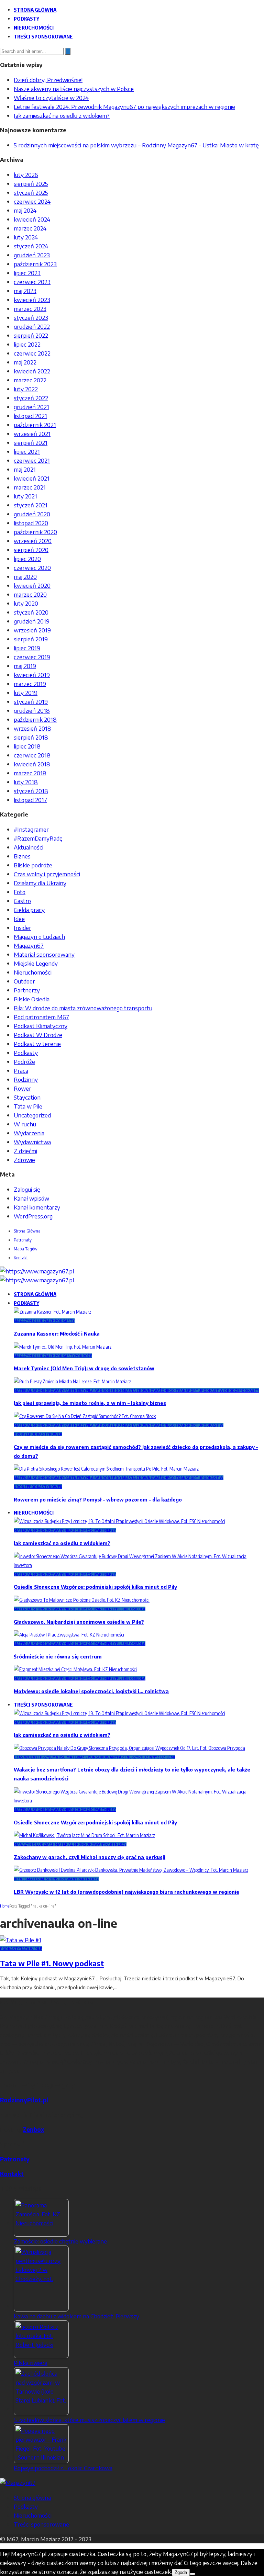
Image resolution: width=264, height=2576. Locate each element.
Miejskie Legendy (36, 963)
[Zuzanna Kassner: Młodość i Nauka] (52, 1312)
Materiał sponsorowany (44, 954)
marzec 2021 (30, 487)
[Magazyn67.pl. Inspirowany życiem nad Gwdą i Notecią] (37, 1271)
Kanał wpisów (31, 1198)
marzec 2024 (30, 228)
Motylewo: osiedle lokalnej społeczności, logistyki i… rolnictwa (91, 1691)
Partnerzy (27, 990)
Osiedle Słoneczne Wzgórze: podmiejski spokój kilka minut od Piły (95, 1587)
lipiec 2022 (27, 344)
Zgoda (181, 2572)
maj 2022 (25, 362)
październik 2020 (35, 532)
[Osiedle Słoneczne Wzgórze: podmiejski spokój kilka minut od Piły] (139, 1565)
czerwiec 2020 (32, 567)
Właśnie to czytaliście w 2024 (51, 98)
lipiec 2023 (27, 273)
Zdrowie (24, 1160)
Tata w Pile (28, 1106)
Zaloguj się (27, 1189)
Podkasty (26, 19)
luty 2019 (26, 693)
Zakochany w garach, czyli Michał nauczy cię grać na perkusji (90, 1857)
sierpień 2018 (31, 737)
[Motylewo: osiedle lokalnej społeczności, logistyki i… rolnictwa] (75, 1669)
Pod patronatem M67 (41, 1017)
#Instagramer (31, 829)
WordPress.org (33, 1216)
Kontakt (21, 1258)
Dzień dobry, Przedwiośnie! (48, 80)
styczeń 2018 (31, 791)
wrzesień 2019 (32, 630)
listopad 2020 (31, 523)
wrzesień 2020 (33, 541)
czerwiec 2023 (32, 282)
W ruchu (25, 1124)
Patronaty (23, 1240)
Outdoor (24, 981)
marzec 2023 (30, 308)
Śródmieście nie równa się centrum (58, 1657)
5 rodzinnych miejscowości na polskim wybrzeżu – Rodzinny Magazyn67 (106, 145)
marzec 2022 (30, 380)
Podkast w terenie (37, 1044)
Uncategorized (32, 1115)
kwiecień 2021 (32, 478)
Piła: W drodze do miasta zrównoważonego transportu (83, 1008)
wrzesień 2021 (32, 434)
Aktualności (29, 847)
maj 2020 (25, 576)
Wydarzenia (29, 1133)
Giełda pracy (29, 910)
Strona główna (35, 10)
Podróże (24, 1061)
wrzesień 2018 (32, 728)
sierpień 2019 (31, 639)
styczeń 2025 (31, 192)
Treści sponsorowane (43, 36)
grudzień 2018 (32, 710)
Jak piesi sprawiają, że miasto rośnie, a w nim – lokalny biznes (90, 1403)
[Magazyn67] (18, 2483)
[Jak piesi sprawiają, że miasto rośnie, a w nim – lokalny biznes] (72, 1381)
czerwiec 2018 (32, 755)
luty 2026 (26, 175)
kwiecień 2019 (32, 675)
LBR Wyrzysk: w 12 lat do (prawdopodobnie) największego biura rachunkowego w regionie (126, 1892)
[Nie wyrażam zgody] (192, 2574)
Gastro (22, 901)
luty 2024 (26, 237)
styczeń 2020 (31, 612)
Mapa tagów (26, 1249)
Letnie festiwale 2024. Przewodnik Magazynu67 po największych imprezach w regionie (124, 106)
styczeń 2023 (31, 317)
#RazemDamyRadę (38, 838)
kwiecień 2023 (32, 300)
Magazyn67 (29, 945)
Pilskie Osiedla (32, 999)
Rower (23, 1088)
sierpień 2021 (31, 442)
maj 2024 (25, 210)
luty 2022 (26, 389)
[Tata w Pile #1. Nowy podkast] (21, 1940)
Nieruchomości (34, 27)
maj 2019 (25, 666)
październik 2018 (35, 719)
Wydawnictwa (32, 1142)
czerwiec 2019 (32, 657)
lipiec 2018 (27, 746)
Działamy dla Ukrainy (40, 883)
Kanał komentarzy (37, 1207)
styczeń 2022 (31, 398)
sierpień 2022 (31, 335)
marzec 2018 (30, 773)
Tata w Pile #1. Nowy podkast (52, 1963)
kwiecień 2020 (32, 585)
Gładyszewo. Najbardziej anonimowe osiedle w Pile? (79, 1622)
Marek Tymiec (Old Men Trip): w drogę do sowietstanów (84, 1368)
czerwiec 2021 (32, 460)
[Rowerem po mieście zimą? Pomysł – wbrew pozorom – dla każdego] (106, 1469)
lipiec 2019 (27, 648)
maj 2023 (25, 291)
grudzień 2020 (32, 514)
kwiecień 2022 (32, 371)
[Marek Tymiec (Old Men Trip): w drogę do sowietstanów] (63, 1347)
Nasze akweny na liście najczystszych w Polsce (74, 89)
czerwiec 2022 (32, 353)
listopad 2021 (30, 416)
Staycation (27, 1097)
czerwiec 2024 (32, 201)
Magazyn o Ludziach (39, 936)
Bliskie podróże (33, 865)
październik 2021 (35, 425)
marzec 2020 (30, 594)
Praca (21, 1070)
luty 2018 (26, 782)
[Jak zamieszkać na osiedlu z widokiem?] (119, 1521)
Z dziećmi (25, 1151)
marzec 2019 (30, 684)
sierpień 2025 (31, 183)
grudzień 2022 (32, 326)
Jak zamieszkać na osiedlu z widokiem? (62, 115)
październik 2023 (35, 264)
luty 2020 (26, 603)
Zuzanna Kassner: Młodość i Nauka (57, 1334)
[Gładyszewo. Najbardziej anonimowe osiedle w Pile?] (82, 1600)
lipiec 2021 (27, 451)
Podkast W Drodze (38, 1035)
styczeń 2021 (31, 505)
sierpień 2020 (31, 550)
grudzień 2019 (32, 621)
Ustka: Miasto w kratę (231, 145)
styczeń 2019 (31, 701)
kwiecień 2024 (32, 219)
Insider (23, 927)
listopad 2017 (30, 800)
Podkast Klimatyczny (41, 1026)
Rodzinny (26, 1079)
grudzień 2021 (31, 407)
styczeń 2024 (31, 246)
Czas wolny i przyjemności (47, 874)
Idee (19, 919)
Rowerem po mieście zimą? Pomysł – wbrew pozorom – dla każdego (98, 1500)
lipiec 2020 (27, 559)
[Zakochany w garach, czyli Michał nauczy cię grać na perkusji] (84, 1835)
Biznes (22, 856)
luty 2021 (25, 496)
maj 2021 (25, 469)
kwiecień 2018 (32, 764)
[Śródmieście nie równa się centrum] (69, 1635)
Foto (20, 892)
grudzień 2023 (32, 255)
